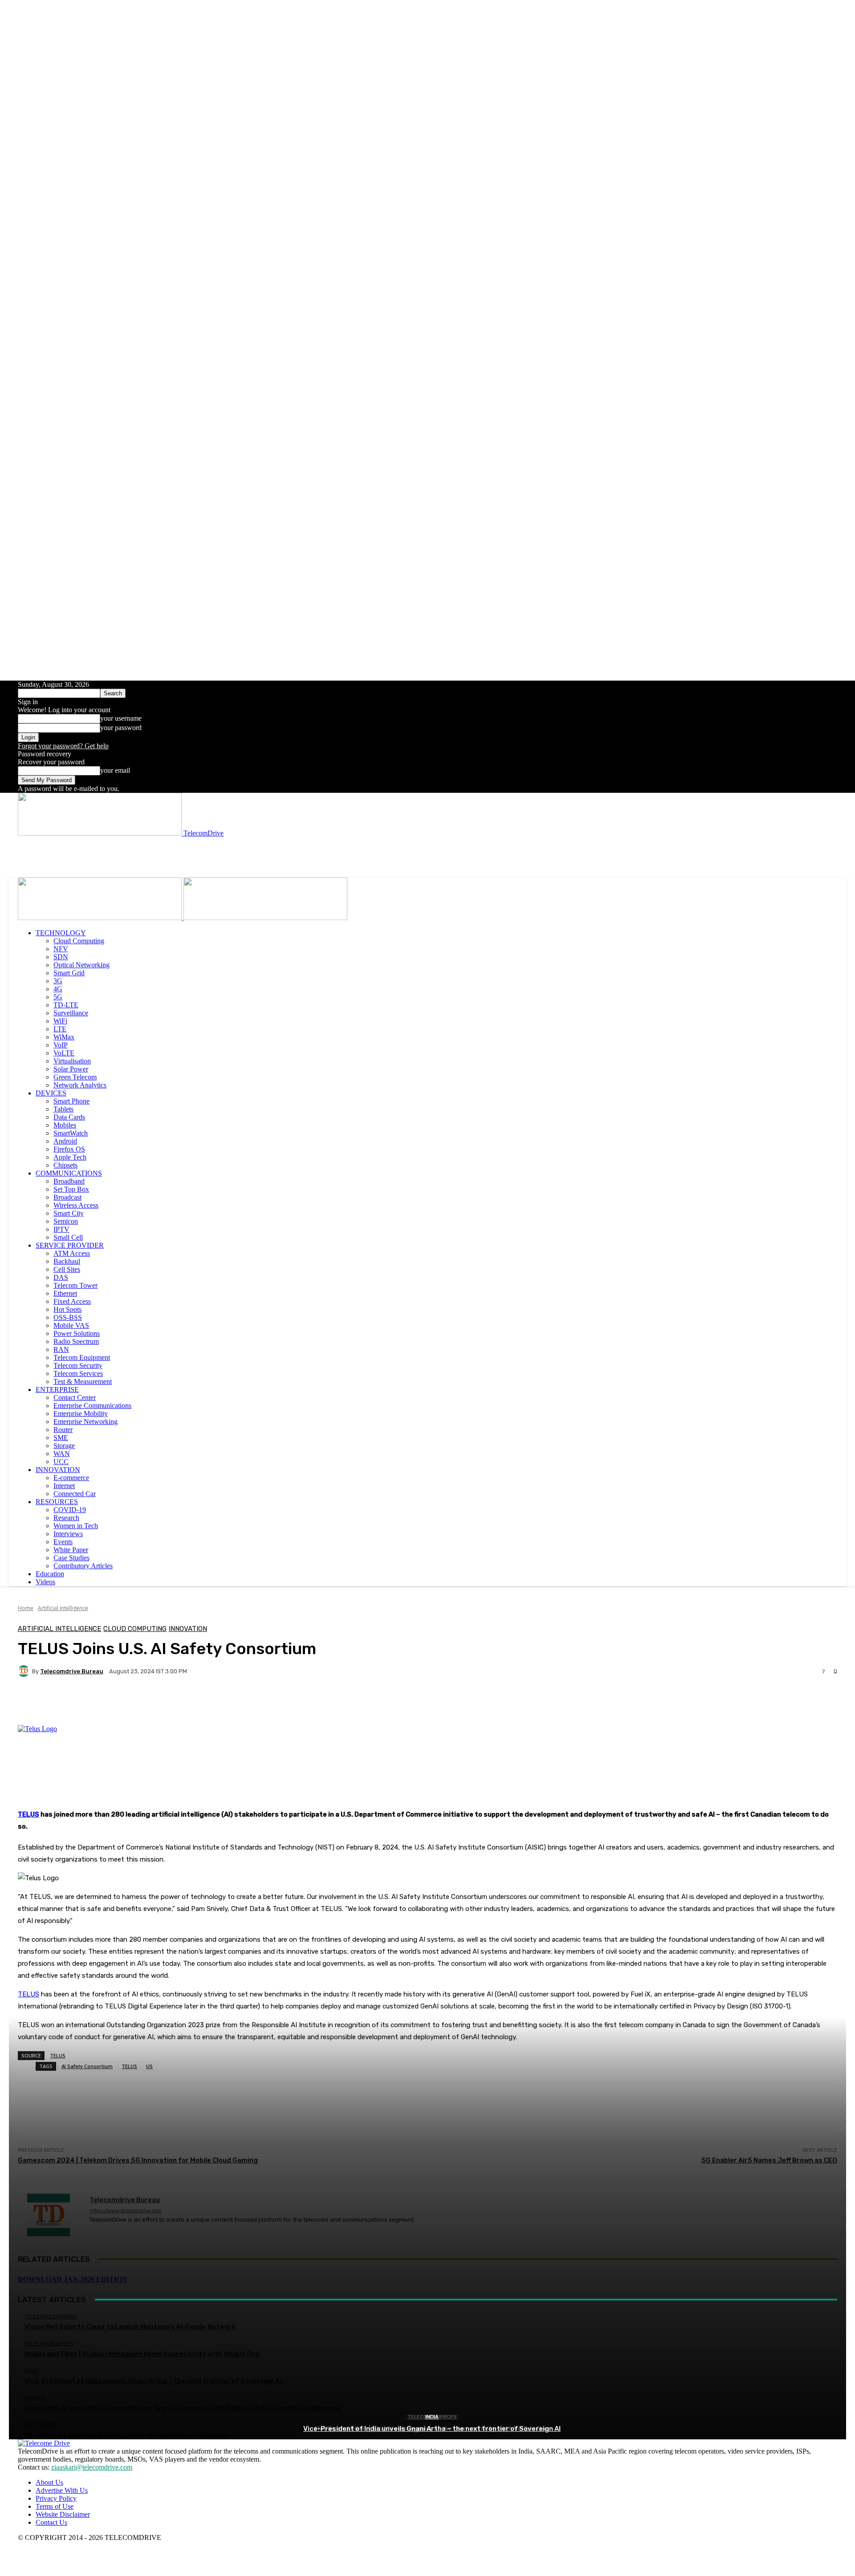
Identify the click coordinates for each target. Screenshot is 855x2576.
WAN (62, 1454)
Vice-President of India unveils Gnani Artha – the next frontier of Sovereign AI (432, 2429)
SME (61, 1438)
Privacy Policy (56, 2498)
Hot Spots (67, 1309)
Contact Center (75, 1398)
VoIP (61, 1045)
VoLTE (64, 1053)
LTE (60, 1029)
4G (58, 989)
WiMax (64, 1037)
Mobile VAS (71, 1325)
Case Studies (71, 1558)
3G (58, 981)
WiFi (60, 1021)
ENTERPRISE (57, 1389)
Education (50, 1574)
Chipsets (65, 1165)
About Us (49, 2482)
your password (121, 728)
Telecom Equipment (82, 1357)
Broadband (69, 1181)
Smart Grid (69, 973)
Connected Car (75, 1494)
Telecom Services (78, 1373)
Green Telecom (75, 1077)
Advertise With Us (62, 2490)
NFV (61, 949)
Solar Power (71, 1069)
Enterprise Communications (92, 1406)
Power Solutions (77, 1333)
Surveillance (71, 1013)
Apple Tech (70, 1157)
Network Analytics (80, 1085)
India (432, 2417)
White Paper (71, 1550)
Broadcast (67, 1197)
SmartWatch (71, 1133)
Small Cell (68, 1237)
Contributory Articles (83, 1566)
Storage (64, 1446)
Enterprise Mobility (81, 1414)
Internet (64, 1486)
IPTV (61, 1229)
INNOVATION (58, 1470)
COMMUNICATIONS (69, 1173)
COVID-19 (70, 1510)
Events (63, 1542)
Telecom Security (78, 1365)
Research (66, 1518)
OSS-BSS (68, 1317)
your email (115, 770)
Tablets (63, 1109)
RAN (61, 1349)
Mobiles (65, 1125)
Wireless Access (76, 1205)
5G (58, 997)
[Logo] (101, 918)
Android (65, 1141)
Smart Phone (71, 1101)
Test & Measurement (83, 1381)
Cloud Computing (79, 941)
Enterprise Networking (85, 1422)
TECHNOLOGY (61, 933)
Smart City (69, 1213)
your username (121, 718)
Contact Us (51, 2522)
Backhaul (67, 1261)
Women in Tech (76, 1526)
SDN (61, 957)
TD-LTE (66, 1005)
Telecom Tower (75, 1285)
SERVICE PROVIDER (70, 1245)
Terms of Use (55, 2506)
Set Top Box (71, 1189)
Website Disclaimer (63, 2514)
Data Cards (69, 1117)
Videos (45, 1582)
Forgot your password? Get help (63, 746)
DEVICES (51, 1093)
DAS (61, 1277)
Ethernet (65, 1293)
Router (63, 1430)
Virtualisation (72, 1061)
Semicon (66, 1221)
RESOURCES (57, 1502)
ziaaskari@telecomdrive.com (92, 2467)
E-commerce (71, 1478)
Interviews (68, 1534)
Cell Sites (67, 1269)
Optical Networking (81, 965)
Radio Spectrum (76, 1341)
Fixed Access (72, 1301)
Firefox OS (69, 1149)
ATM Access (72, 1253)
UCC (61, 1462)
